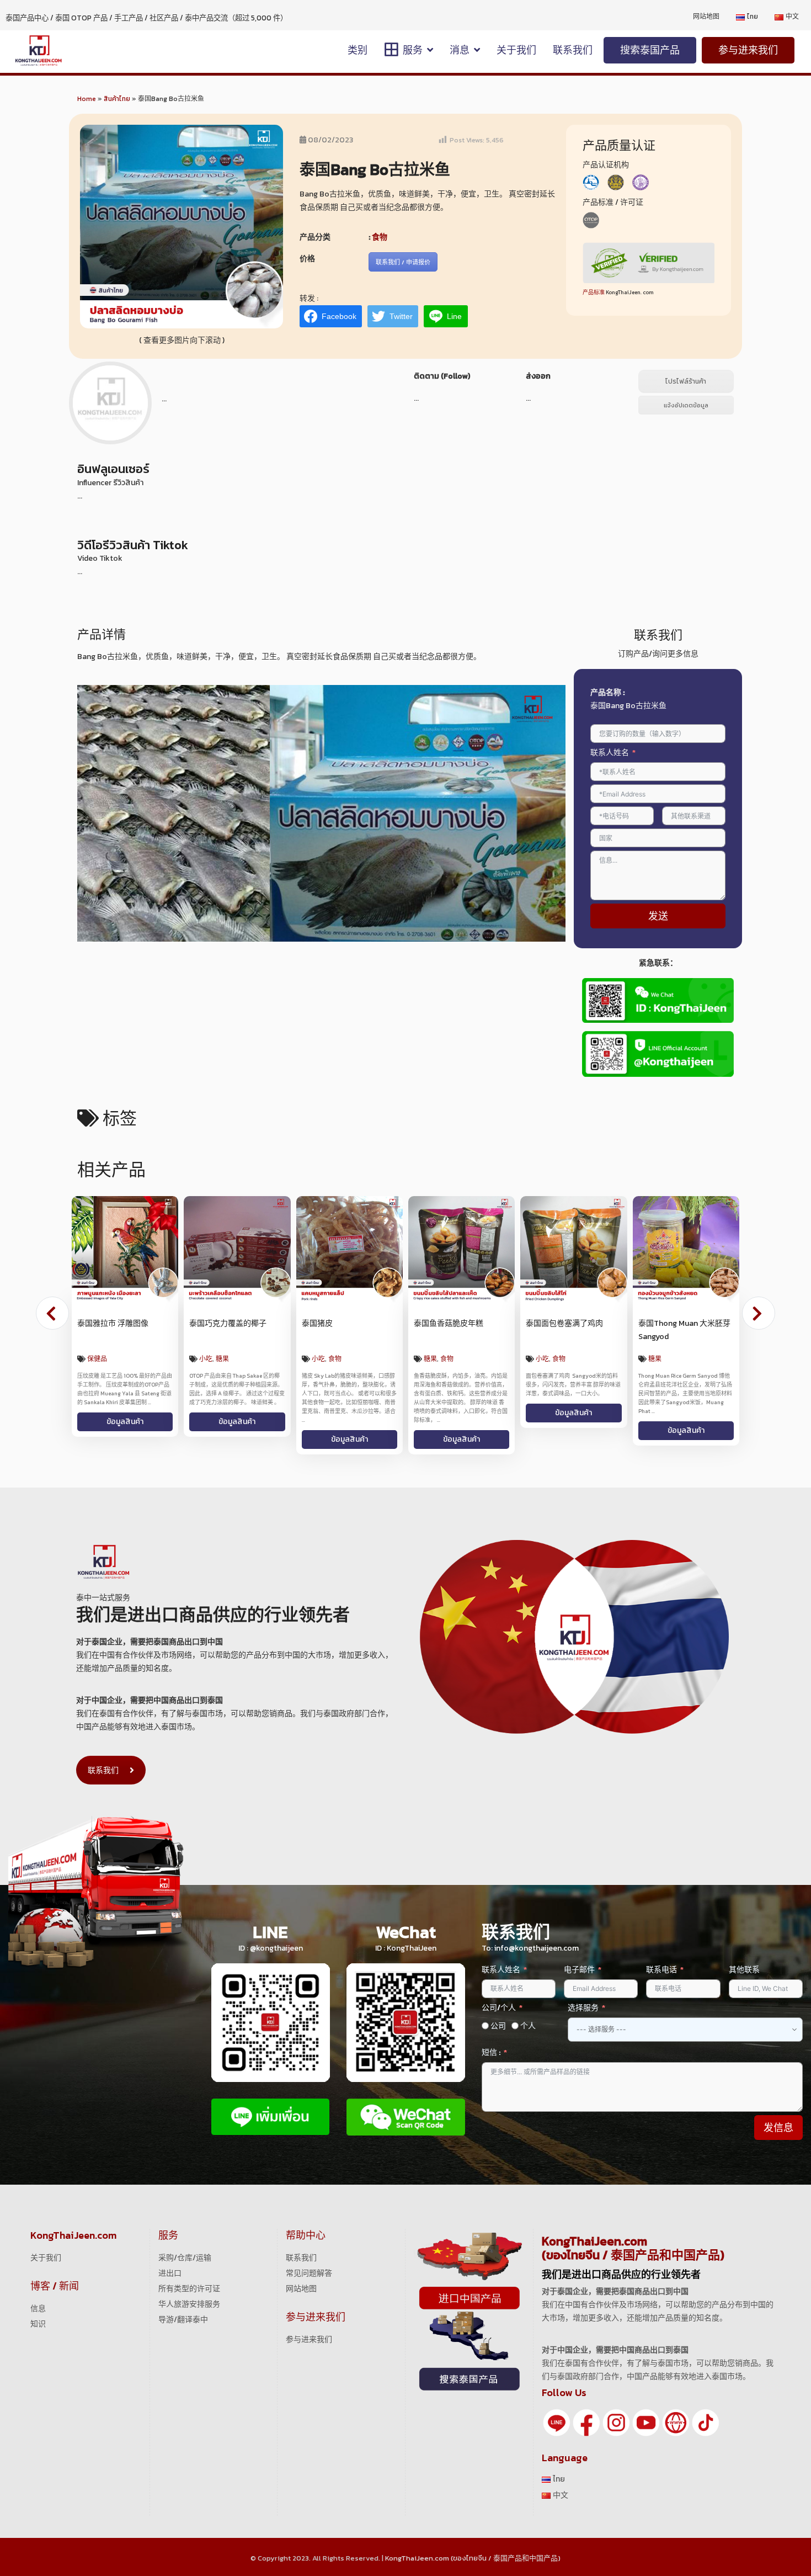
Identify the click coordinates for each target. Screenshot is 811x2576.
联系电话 (661, 1961)
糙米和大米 (216, 1359)
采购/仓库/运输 (185, 2249)
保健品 (546, 1359)
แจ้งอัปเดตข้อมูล (686, 405)
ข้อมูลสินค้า (125, 1430)
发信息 (778, 2119)
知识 (38, 2315)
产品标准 (594, 292)
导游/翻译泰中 (183, 2311)
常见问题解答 (309, 2264)
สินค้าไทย (117, 99)
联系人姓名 (610, 753)
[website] (676, 2413)
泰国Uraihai (658, 1323)
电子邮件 (579, 1961)
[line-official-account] (557, 2413)
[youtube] (646, 2413)
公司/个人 (499, 1999)
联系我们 (103, 1762)
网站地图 (301, 2280)
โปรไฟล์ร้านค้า (686, 381)
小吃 (94, 1359)
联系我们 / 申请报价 (403, 262)
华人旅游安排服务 (189, 2295)
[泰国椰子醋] (461, 1249)
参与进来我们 (309, 2331)
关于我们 (46, 2249)
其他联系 (744, 1961)
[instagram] (616, 2413)
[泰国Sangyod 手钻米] (237, 1249)
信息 (38, 2300)
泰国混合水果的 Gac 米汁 (569, 1323)
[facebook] (586, 2413)
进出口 (170, 2264)
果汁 (575, 1359)
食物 (380, 237)
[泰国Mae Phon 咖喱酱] (350, 1249)
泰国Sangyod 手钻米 (225, 1323)
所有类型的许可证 (189, 2280)
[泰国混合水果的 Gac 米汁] (573, 1249)
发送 (658, 916)
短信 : (491, 2044)
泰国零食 (117, 1359)
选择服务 (583, 1999)
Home (87, 99)
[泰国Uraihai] (686, 1249)
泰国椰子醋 (433, 1323)
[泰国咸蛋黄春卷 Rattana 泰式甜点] (125, 1249)
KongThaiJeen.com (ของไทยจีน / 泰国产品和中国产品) (473, 2549)
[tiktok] (706, 2413)
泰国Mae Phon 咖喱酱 (340, 1323)
